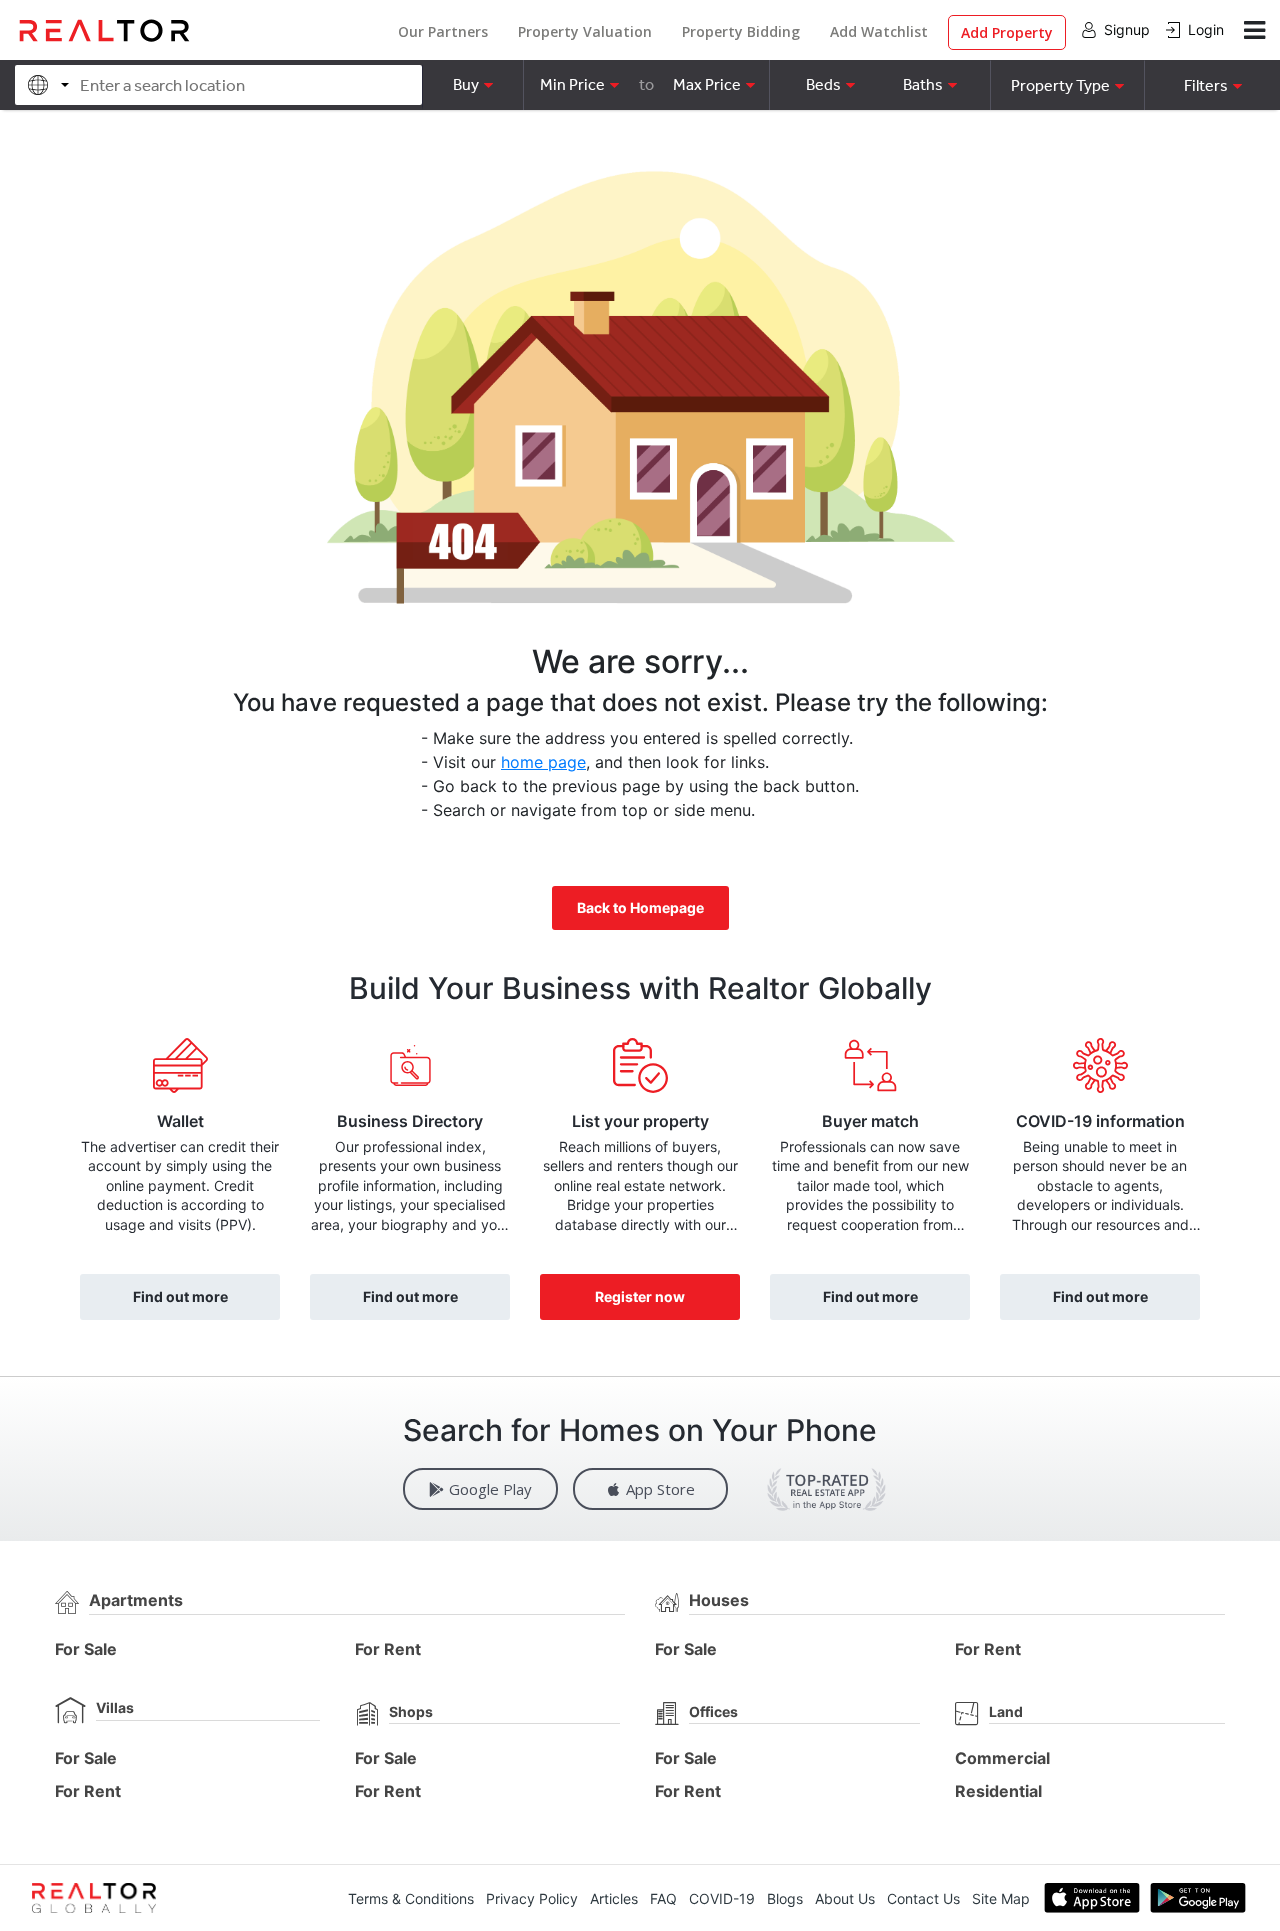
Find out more (180, 1296)
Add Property (1007, 32)
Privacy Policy (532, 1898)
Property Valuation (585, 31)
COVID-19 (722, 1898)
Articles (614, 1898)
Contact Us (923, 1898)
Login (1206, 29)
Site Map (1001, 1898)
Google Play (490, 1489)
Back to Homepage (640, 907)
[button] (1067, 85)
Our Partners (443, 31)
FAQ (663, 1898)
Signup (1127, 29)
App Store (660, 1489)
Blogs (785, 1898)
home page (543, 762)
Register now (640, 1296)
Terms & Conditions (411, 1898)
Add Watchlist (879, 31)
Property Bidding (741, 31)
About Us (845, 1898)
